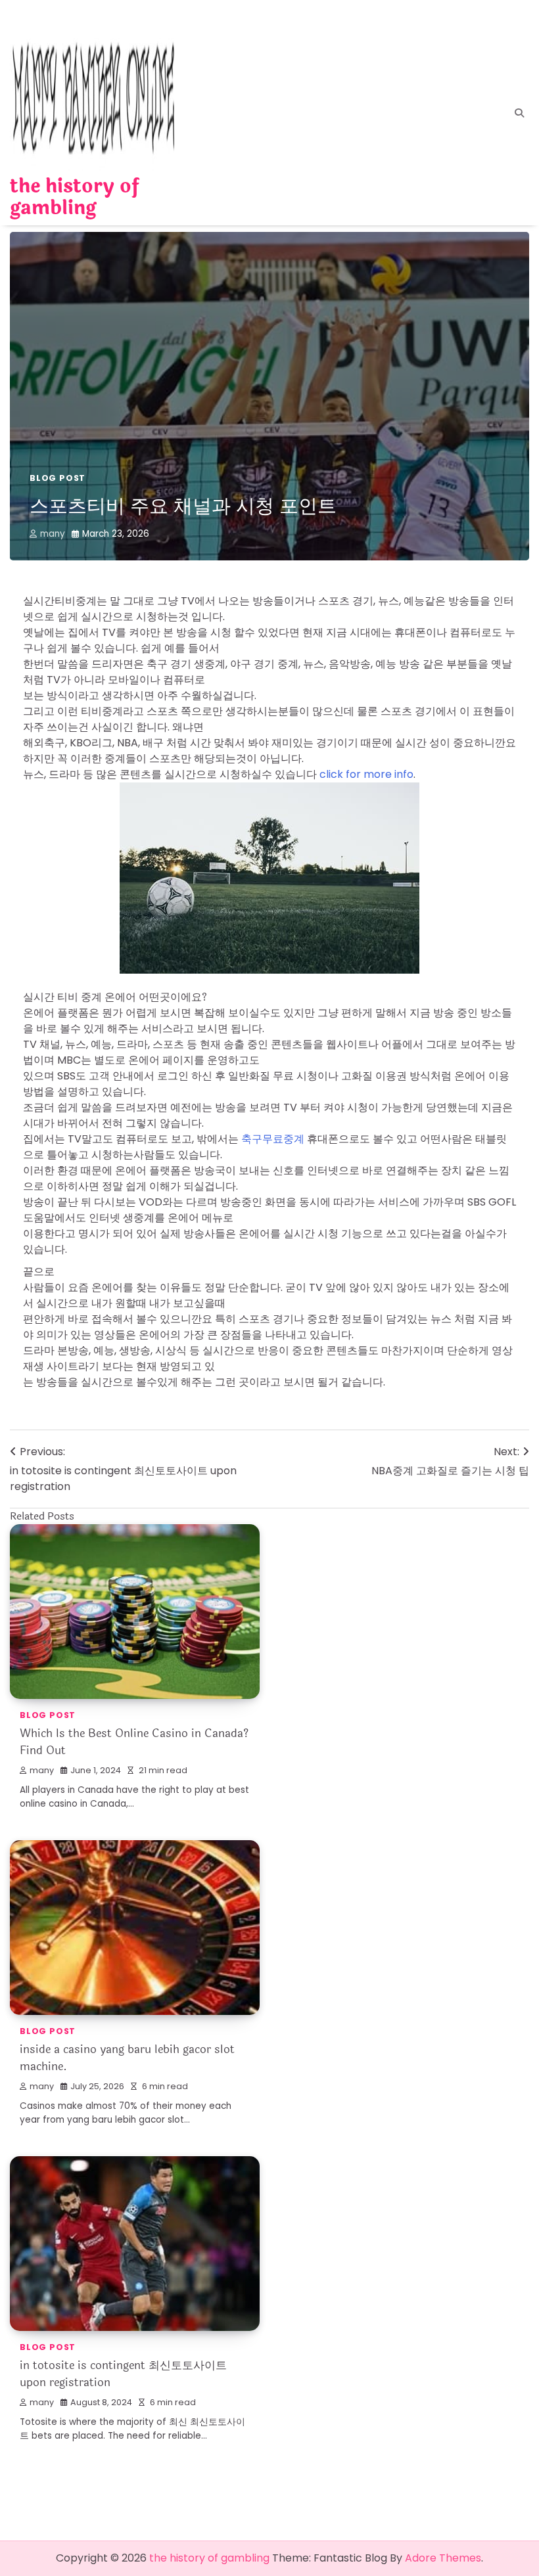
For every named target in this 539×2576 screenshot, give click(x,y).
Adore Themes (443, 2558)
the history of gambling (75, 197)
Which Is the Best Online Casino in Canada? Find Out (134, 1742)
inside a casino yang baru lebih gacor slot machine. (127, 2058)
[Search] (519, 113)
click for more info (366, 774)
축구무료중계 (273, 1139)
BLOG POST (58, 478)
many (53, 534)
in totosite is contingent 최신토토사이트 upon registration (123, 2374)
